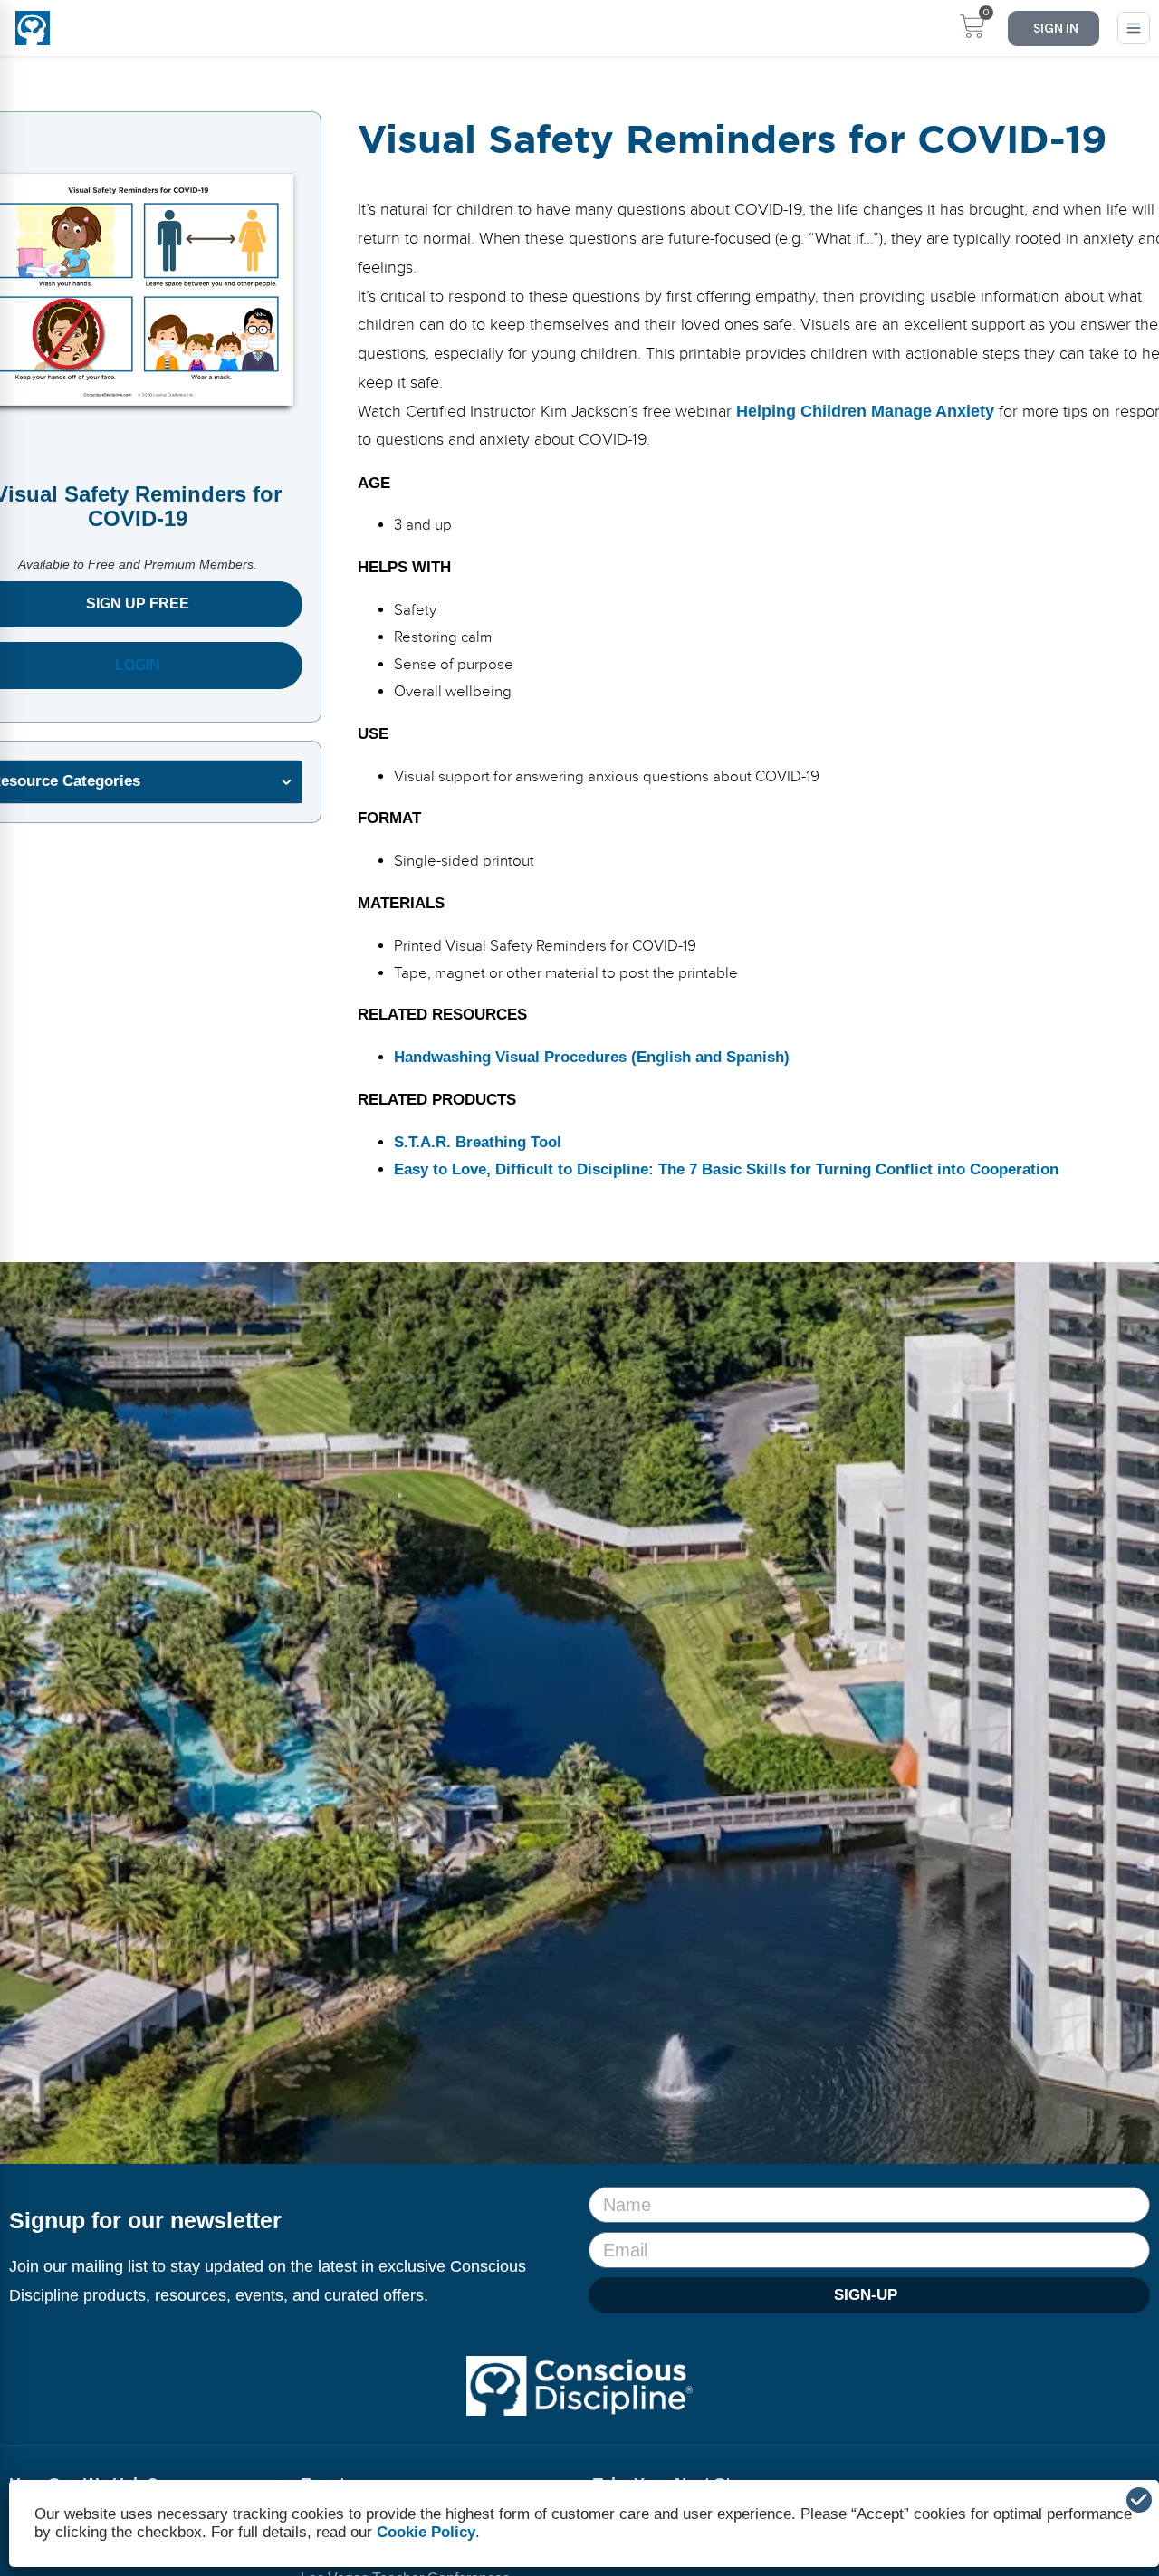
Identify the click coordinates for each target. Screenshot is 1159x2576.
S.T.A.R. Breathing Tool (478, 1142)
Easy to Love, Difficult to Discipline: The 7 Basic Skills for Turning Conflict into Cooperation (726, 1169)
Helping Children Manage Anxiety (865, 411)
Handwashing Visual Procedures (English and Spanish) (592, 1057)
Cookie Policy (426, 2532)
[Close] (1139, 2500)
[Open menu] (1134, 28)
